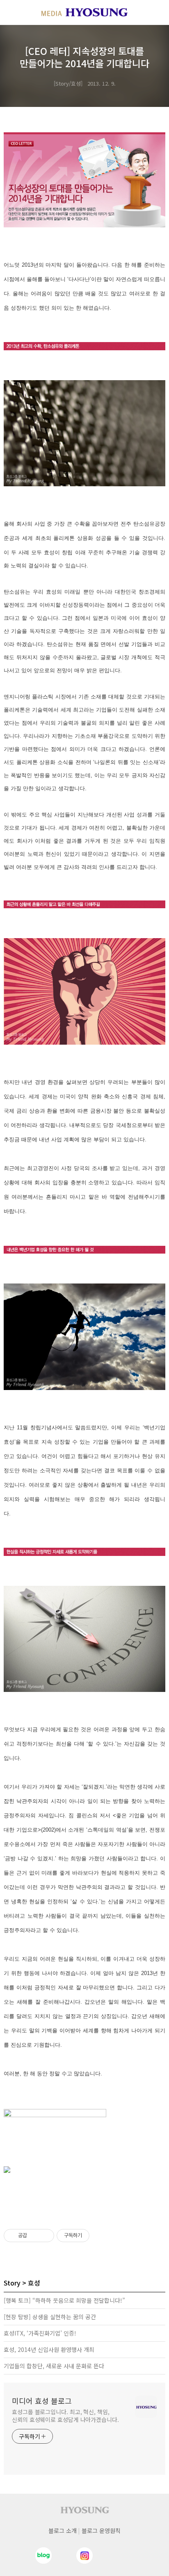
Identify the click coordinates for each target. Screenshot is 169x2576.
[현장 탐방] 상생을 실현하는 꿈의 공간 (50, 2317)
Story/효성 (68, 83)
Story (12, 2283)
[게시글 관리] (45, 2236)
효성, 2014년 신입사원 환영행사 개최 (49, 2349)
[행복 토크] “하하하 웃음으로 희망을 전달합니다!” (64, 2300)
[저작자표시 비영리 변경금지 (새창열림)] (100, 2236)
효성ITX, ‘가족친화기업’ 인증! (40, 2333)
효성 (34, 2283)
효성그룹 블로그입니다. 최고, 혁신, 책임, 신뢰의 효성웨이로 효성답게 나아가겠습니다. (65, 2416)
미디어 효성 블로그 (42, 2401)
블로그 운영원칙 (101, 2531)
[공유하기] (35, 2236)
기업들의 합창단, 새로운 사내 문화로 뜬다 (54, 2366)
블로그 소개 (63, 2531)
